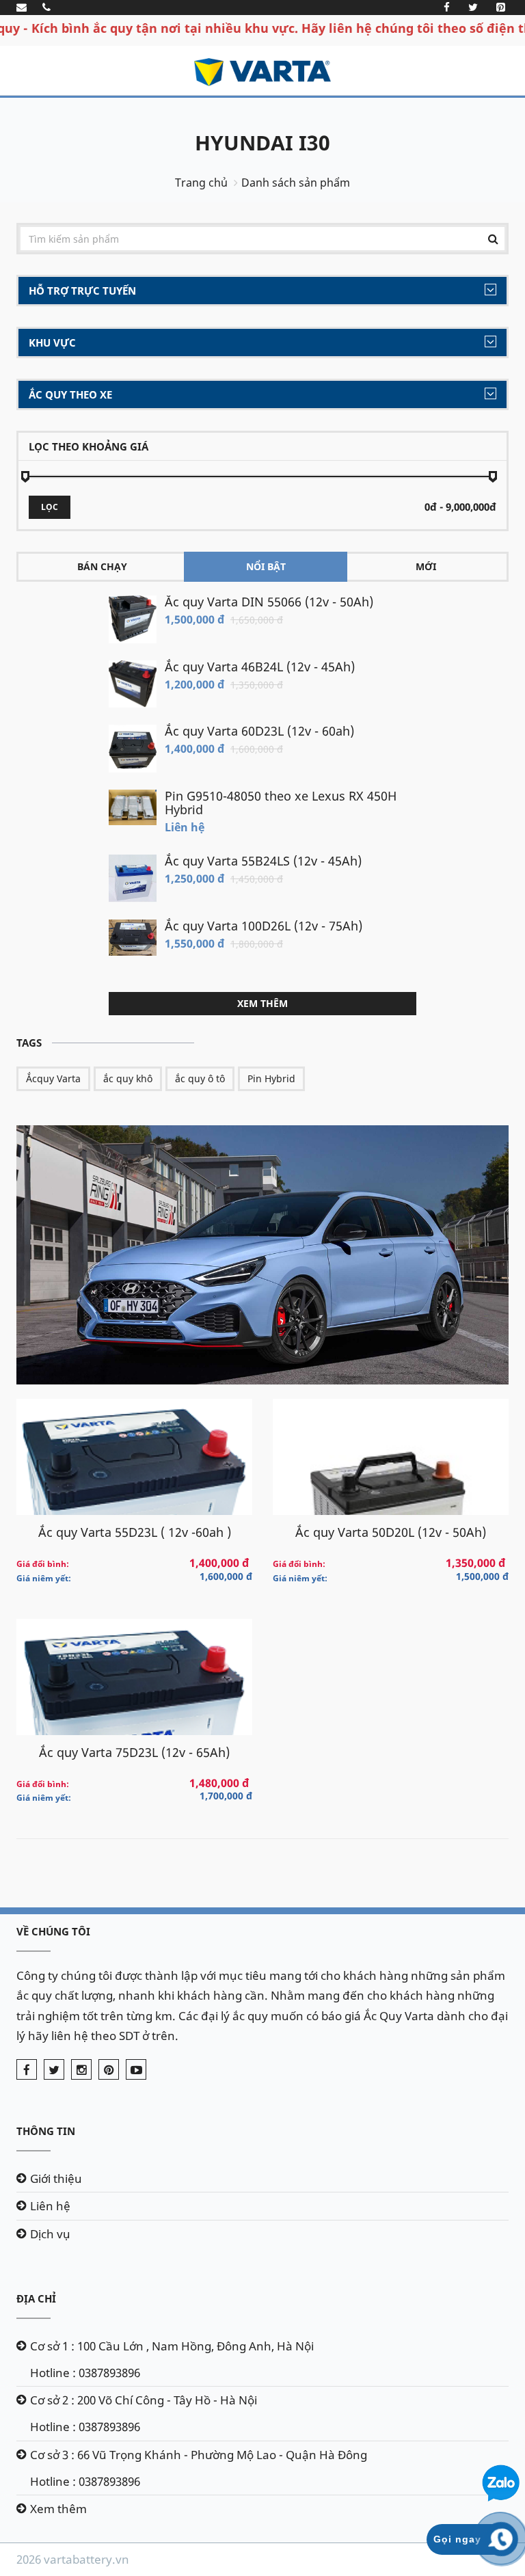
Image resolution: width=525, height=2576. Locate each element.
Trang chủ (201, 183)
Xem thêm (262, 1003)
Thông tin (46, 2131)
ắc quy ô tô (200, 1078)
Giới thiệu (56, 2178)
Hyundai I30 (262, 143)
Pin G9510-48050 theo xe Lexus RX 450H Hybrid (281, 803)
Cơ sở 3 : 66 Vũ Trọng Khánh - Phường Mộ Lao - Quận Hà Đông (199, 2455)
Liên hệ (50, 2206)
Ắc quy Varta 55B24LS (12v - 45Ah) (263, 861)
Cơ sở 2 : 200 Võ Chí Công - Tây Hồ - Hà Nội (144, 2400)
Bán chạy (102, 566)
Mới (426, 566)
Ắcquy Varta (53, 1078)
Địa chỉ (36, 2298)
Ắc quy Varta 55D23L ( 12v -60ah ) (135, 1532)
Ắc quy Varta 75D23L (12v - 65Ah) (134, 1752)
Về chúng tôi (53, 1931)
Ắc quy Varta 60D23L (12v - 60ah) (259, 731)
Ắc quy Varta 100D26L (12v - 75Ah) (264, 926)
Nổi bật (266, 566)
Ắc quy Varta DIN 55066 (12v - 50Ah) (269, 602)
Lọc (50, 507)
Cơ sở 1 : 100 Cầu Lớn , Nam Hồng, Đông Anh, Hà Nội (172, 2346)
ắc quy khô (128, 1078)
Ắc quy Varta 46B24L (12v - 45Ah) (260, 667)
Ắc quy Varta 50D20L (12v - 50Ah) (391, 1532)
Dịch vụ (50, 2234)
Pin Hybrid (271, 1078)
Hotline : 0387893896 (85, 2373)
